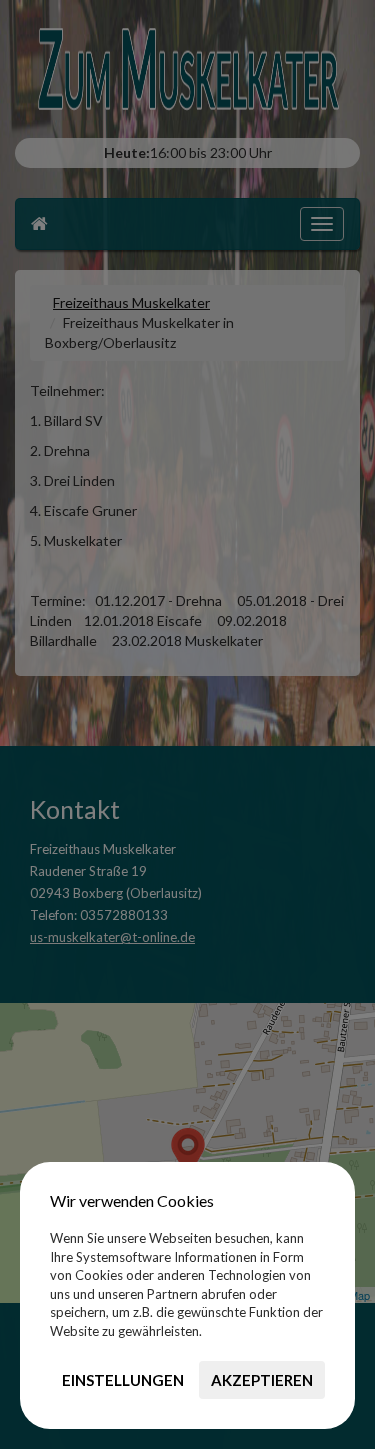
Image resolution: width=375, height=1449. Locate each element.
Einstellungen (123, 1380)
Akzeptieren (262, 1380)
